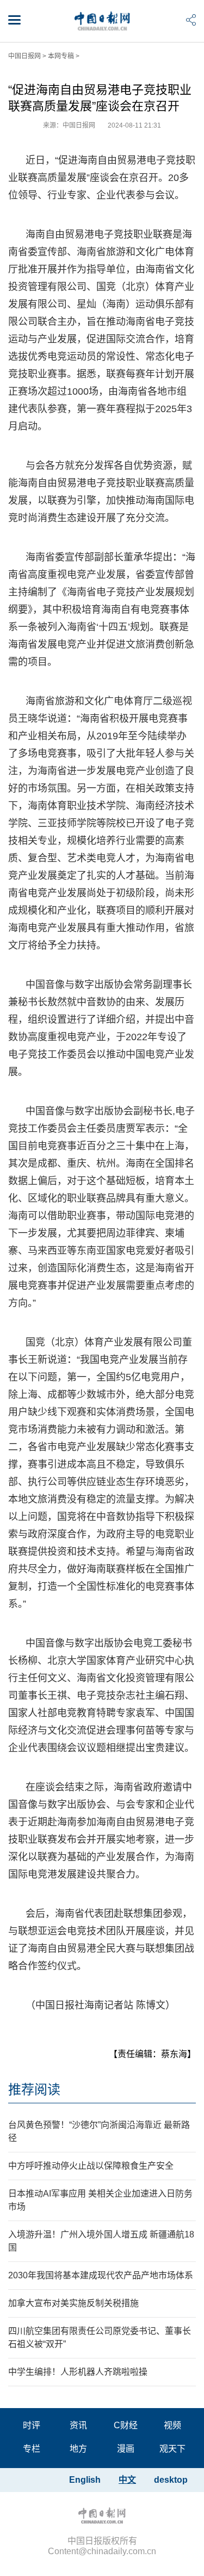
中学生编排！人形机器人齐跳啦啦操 (78, 2372)
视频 (172, 2425)
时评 (32, 2425)
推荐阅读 (34, 2089)
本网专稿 (61, 56)
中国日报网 (24, 56)
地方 (78, 2449)
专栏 (32, 2449)
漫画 (126, 2449)
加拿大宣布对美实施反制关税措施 (73, 2303)
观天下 (172, 2449)
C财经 (126, 2425)
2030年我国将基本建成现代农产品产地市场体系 (101, 2275)
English (85, 2480)
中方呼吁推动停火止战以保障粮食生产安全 (91, 2166)
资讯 (78, 2425)
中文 (127, 2480)
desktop (171, 2480)
